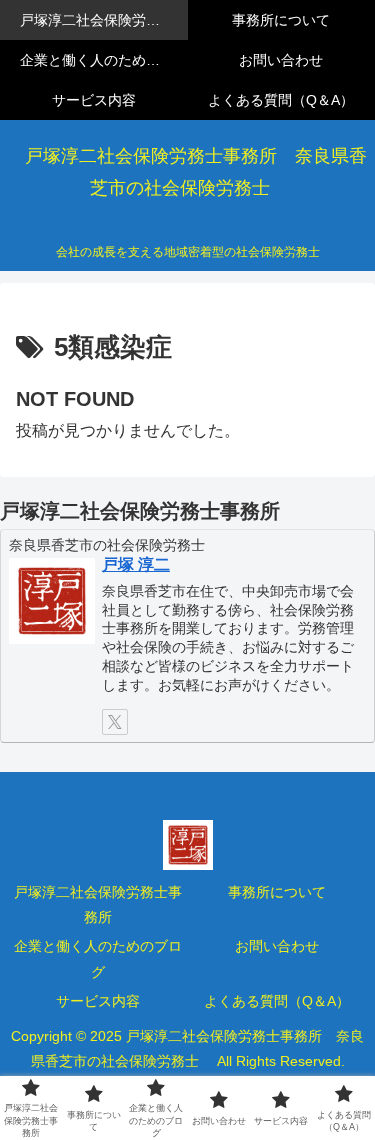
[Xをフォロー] (115, 722)
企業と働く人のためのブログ (98, 958)
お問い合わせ (277, 946)
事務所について (277, 892)
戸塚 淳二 (136, 564)
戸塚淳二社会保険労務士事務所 (98, 904)
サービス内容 (98, 1001)
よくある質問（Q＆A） (277, 1001)
